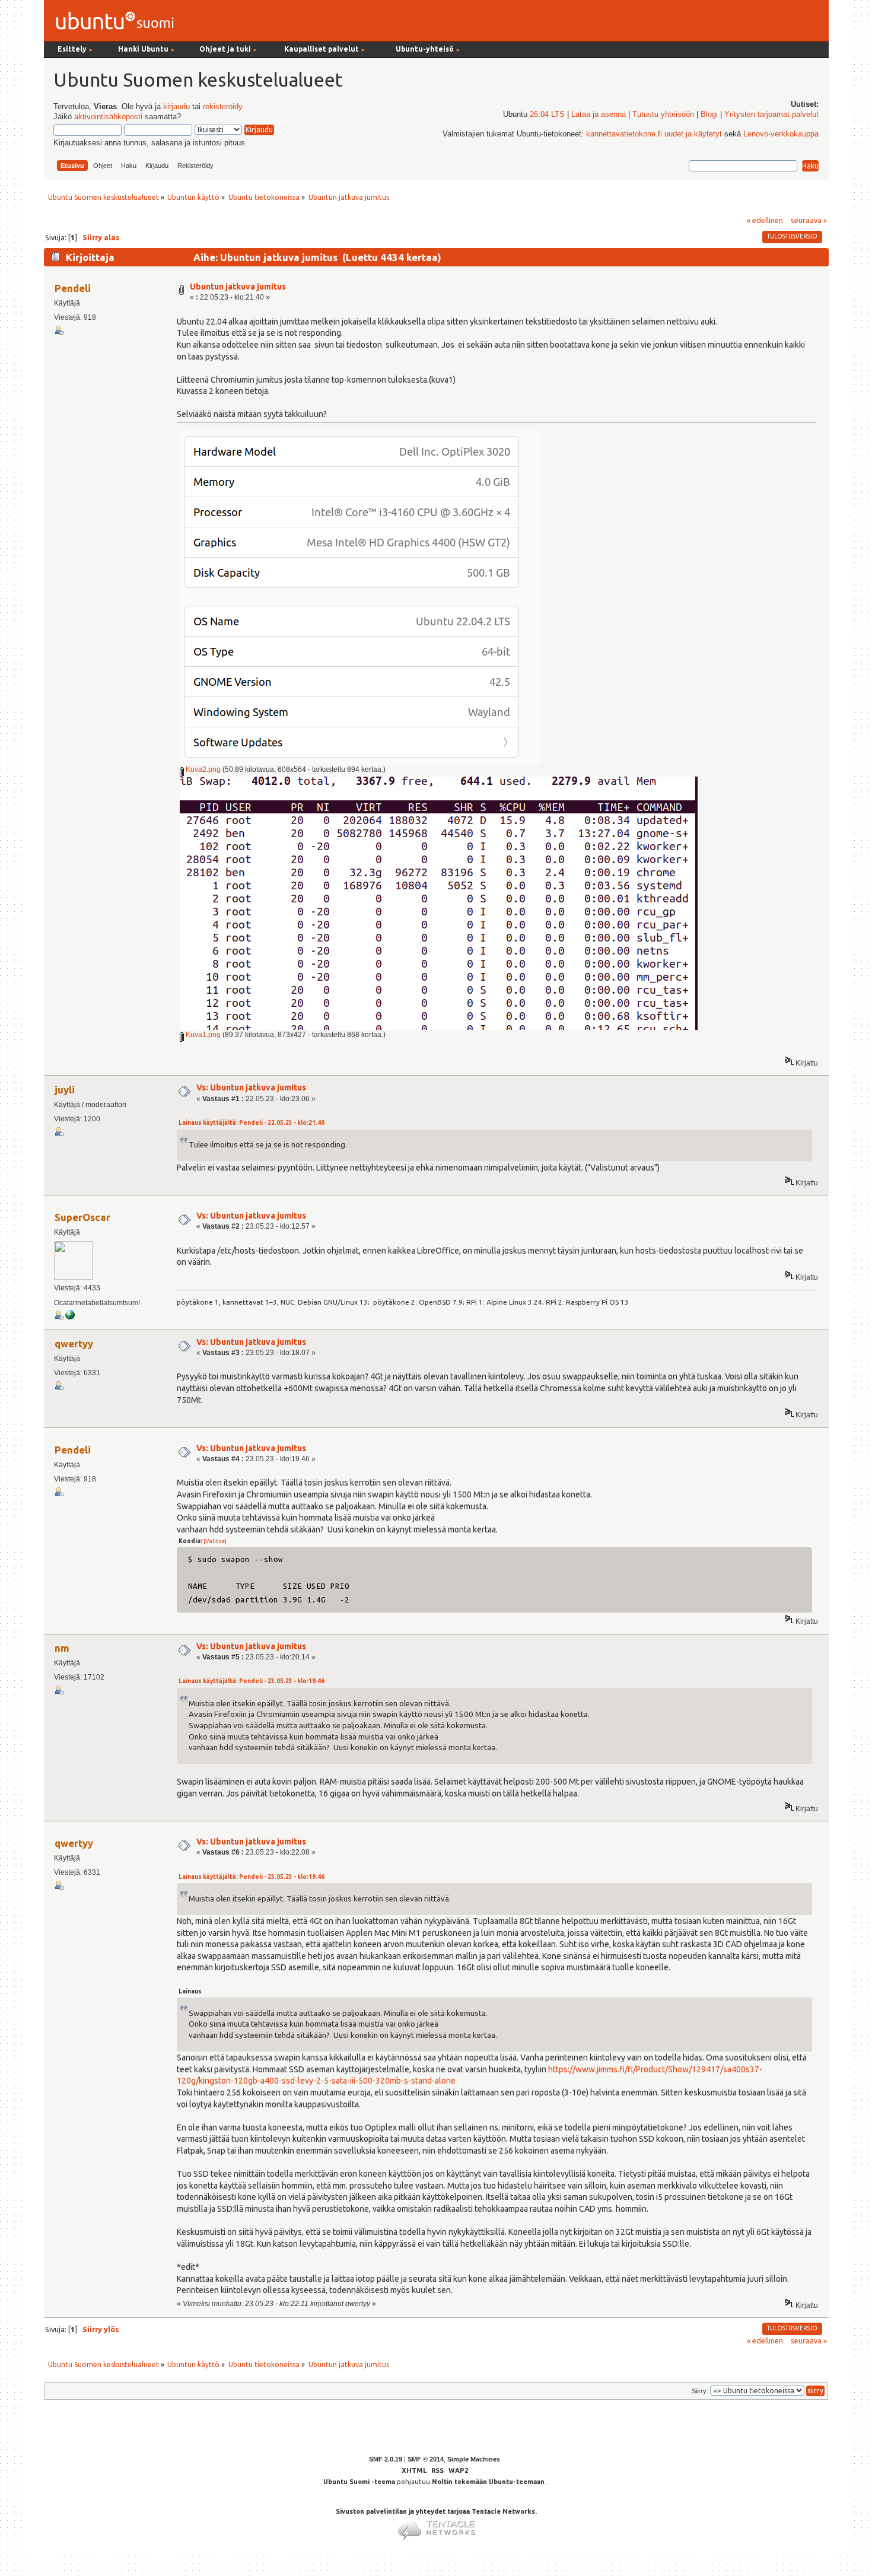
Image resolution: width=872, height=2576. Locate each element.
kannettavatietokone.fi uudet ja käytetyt (654, 134)
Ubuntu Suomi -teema (359, 2482)
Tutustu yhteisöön (663, 115)
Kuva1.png (202, 1035)
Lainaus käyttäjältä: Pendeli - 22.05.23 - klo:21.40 (252, 1123)
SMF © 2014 (426, 2459)
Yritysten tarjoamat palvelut (771, 115)
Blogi (709, 115)
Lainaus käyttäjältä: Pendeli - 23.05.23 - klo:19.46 (252, 1681)
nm (62, 1648)
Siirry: (700, 2391)
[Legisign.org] (70, 1317)
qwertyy (74, 1343)
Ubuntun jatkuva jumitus (238, 287)
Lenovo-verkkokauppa (781, 134)
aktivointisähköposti (108, 117)
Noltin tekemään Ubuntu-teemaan (488, 2482)
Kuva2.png (202, 769)
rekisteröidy (222, 107)
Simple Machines (474, 2459)
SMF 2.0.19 (386, 2459)
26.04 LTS (547, 115)
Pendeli (73, 288)
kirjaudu (176, 107)
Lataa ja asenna (599, 115)
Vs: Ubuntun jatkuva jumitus (251, 1087)
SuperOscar (82, 1217)
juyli (65, 1090)
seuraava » (809, 220)
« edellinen (765, 220)
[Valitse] (215, 1541)
